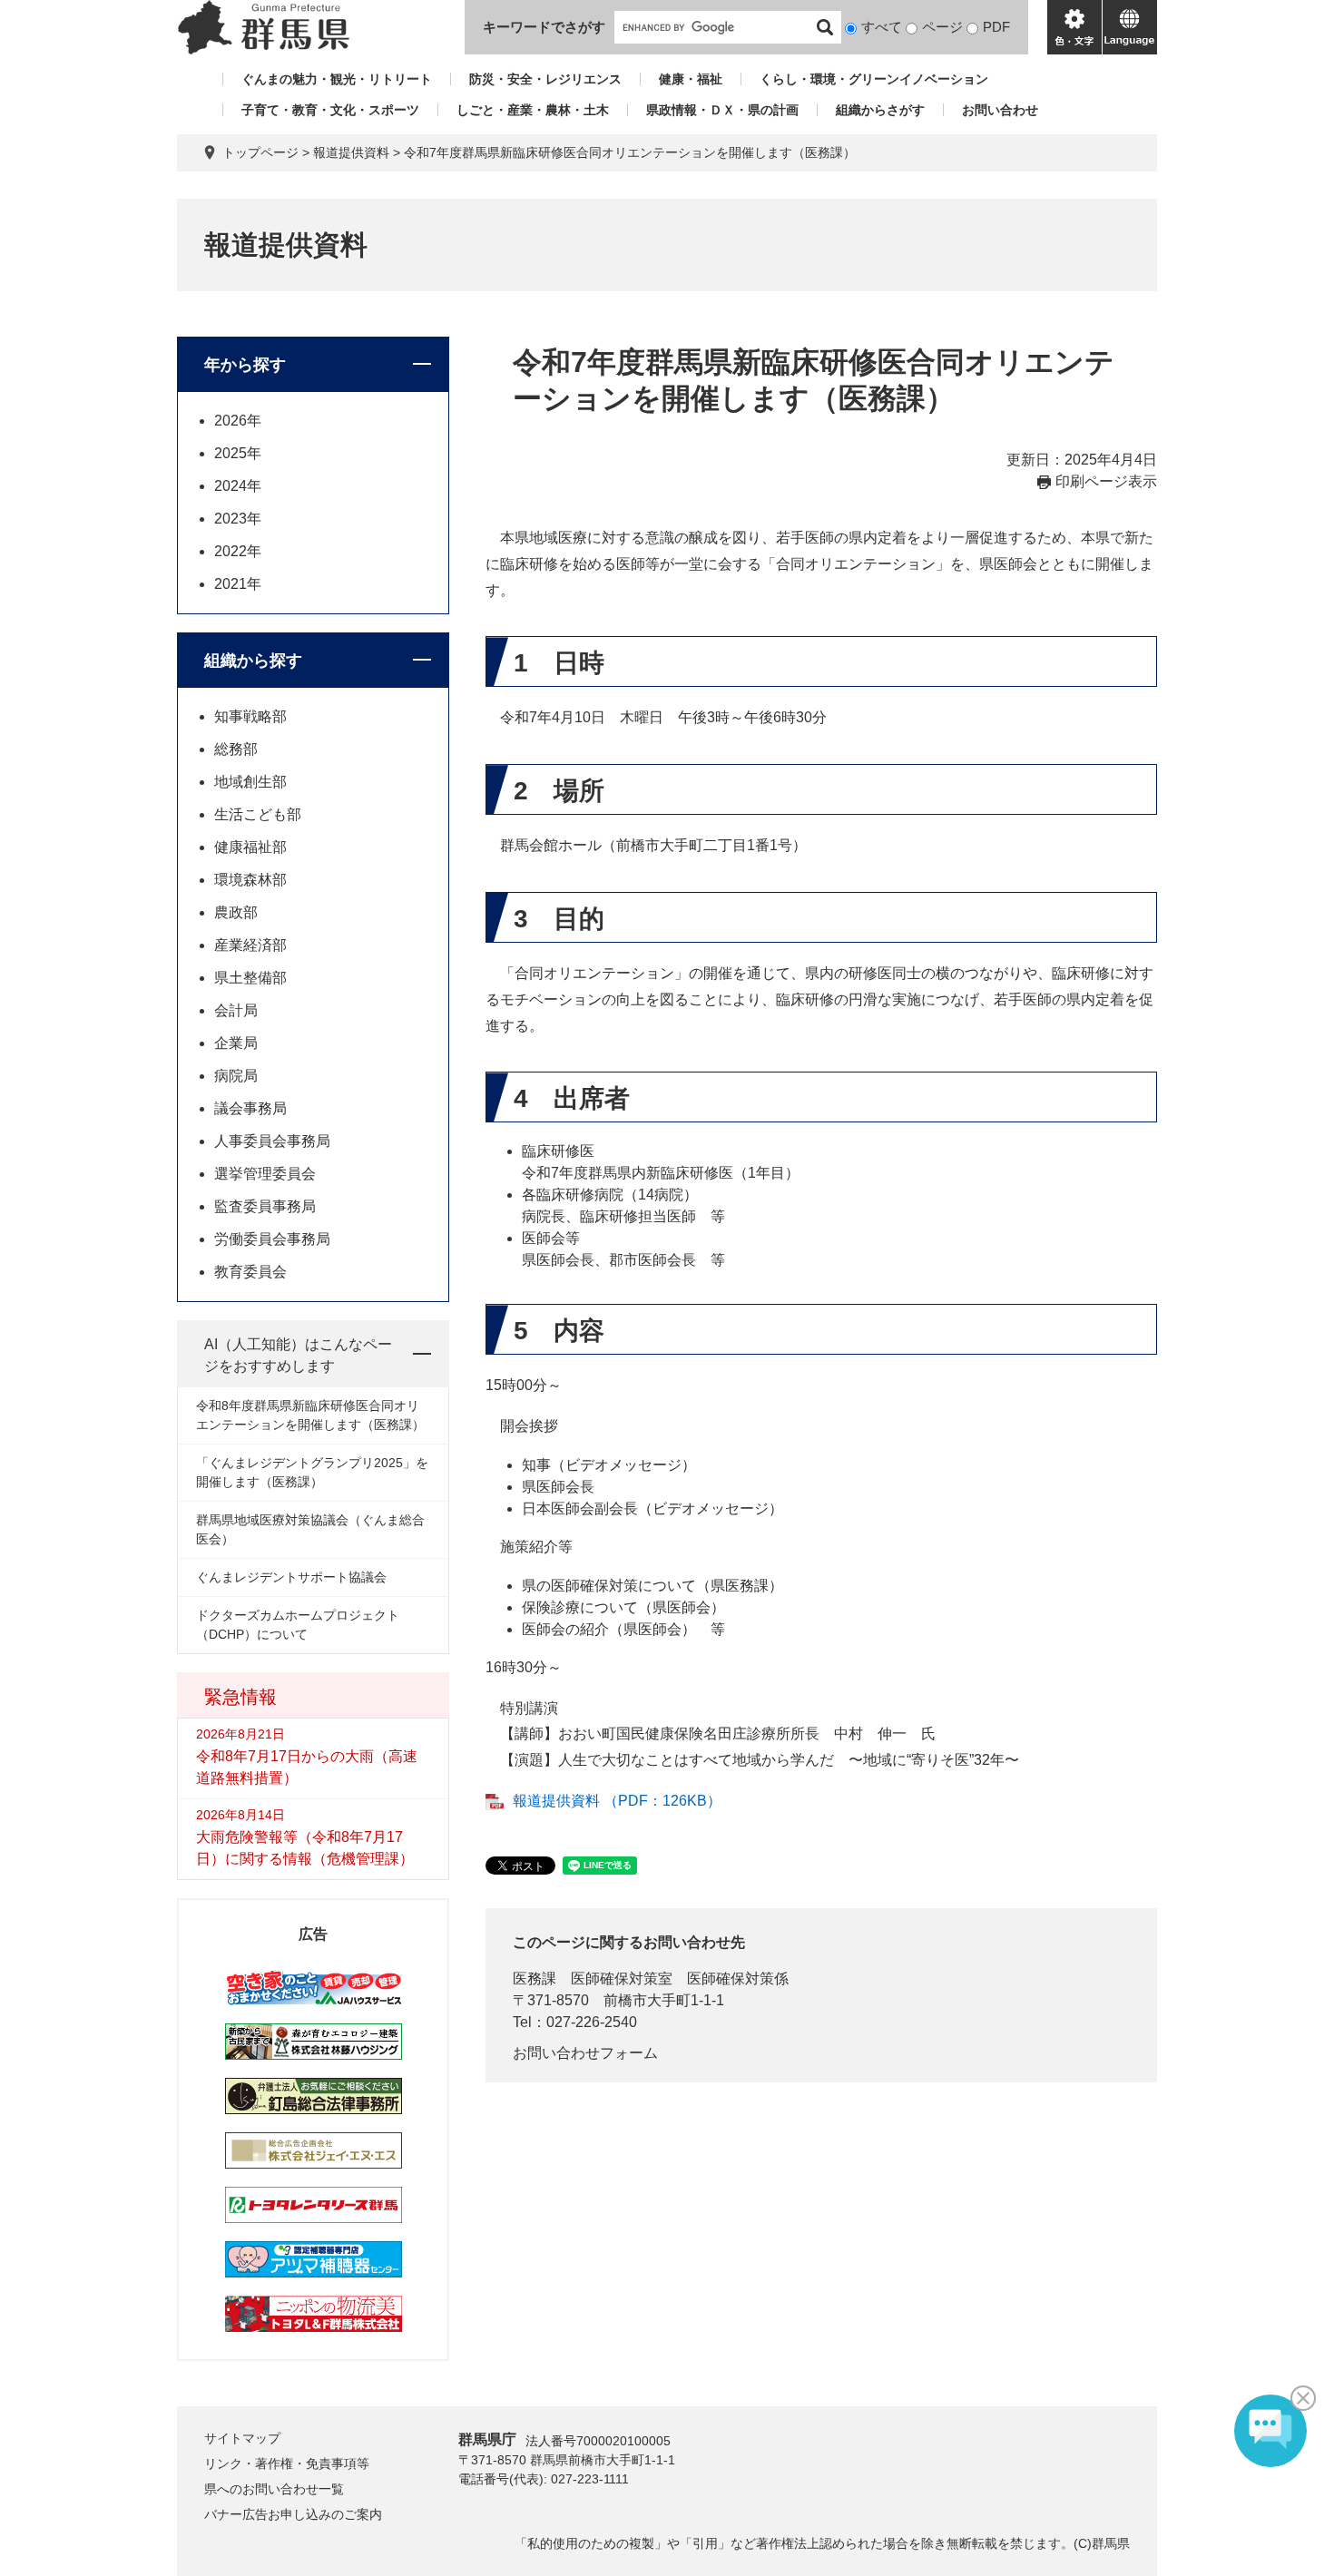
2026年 (238, 421)
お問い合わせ (1000, 110)
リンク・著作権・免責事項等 (287, 2463)
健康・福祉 (691, 79)
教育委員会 (250, 1272)
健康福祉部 (250, 847)
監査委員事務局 (265, 1206)
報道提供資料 (351, 152)
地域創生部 (250, 782)
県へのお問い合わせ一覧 (274, 2489)
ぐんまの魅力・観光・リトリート (337, 79)
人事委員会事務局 (272, 1141)
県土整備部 (250, 978)
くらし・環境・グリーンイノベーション (874, 79)
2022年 (238, 551)
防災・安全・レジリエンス (545, 79)
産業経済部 (250, 945)
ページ (942, 27)
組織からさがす (880, 110)
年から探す (245, 365)
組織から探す (253, 661)
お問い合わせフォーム (585, 2053)
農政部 (236, 912)
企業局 (236, 1043)
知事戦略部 (250, 716)
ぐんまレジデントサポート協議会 (291, 1577)
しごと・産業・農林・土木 (533, 110)
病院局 (236, 1076)
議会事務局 (250, 1108)
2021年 (238, 584)
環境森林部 (250, 880)
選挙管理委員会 (265, 1174)
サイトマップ (242, 2438)
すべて (882, 27)
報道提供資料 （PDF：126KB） (617, 1801)
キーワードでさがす (544, 27)
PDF (996, 27)
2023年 (238, 519)
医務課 (535, 1979)
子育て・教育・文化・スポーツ (330, 110)
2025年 (238, 453)
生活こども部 (258, 814)
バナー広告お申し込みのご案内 (293, 2514)
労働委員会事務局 (272, 1239)
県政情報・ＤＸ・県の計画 (722, 110)
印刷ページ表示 (1106, 481)
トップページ (260, 152)
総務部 (236, 749)
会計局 (236, 1010)
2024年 (238, 486)
